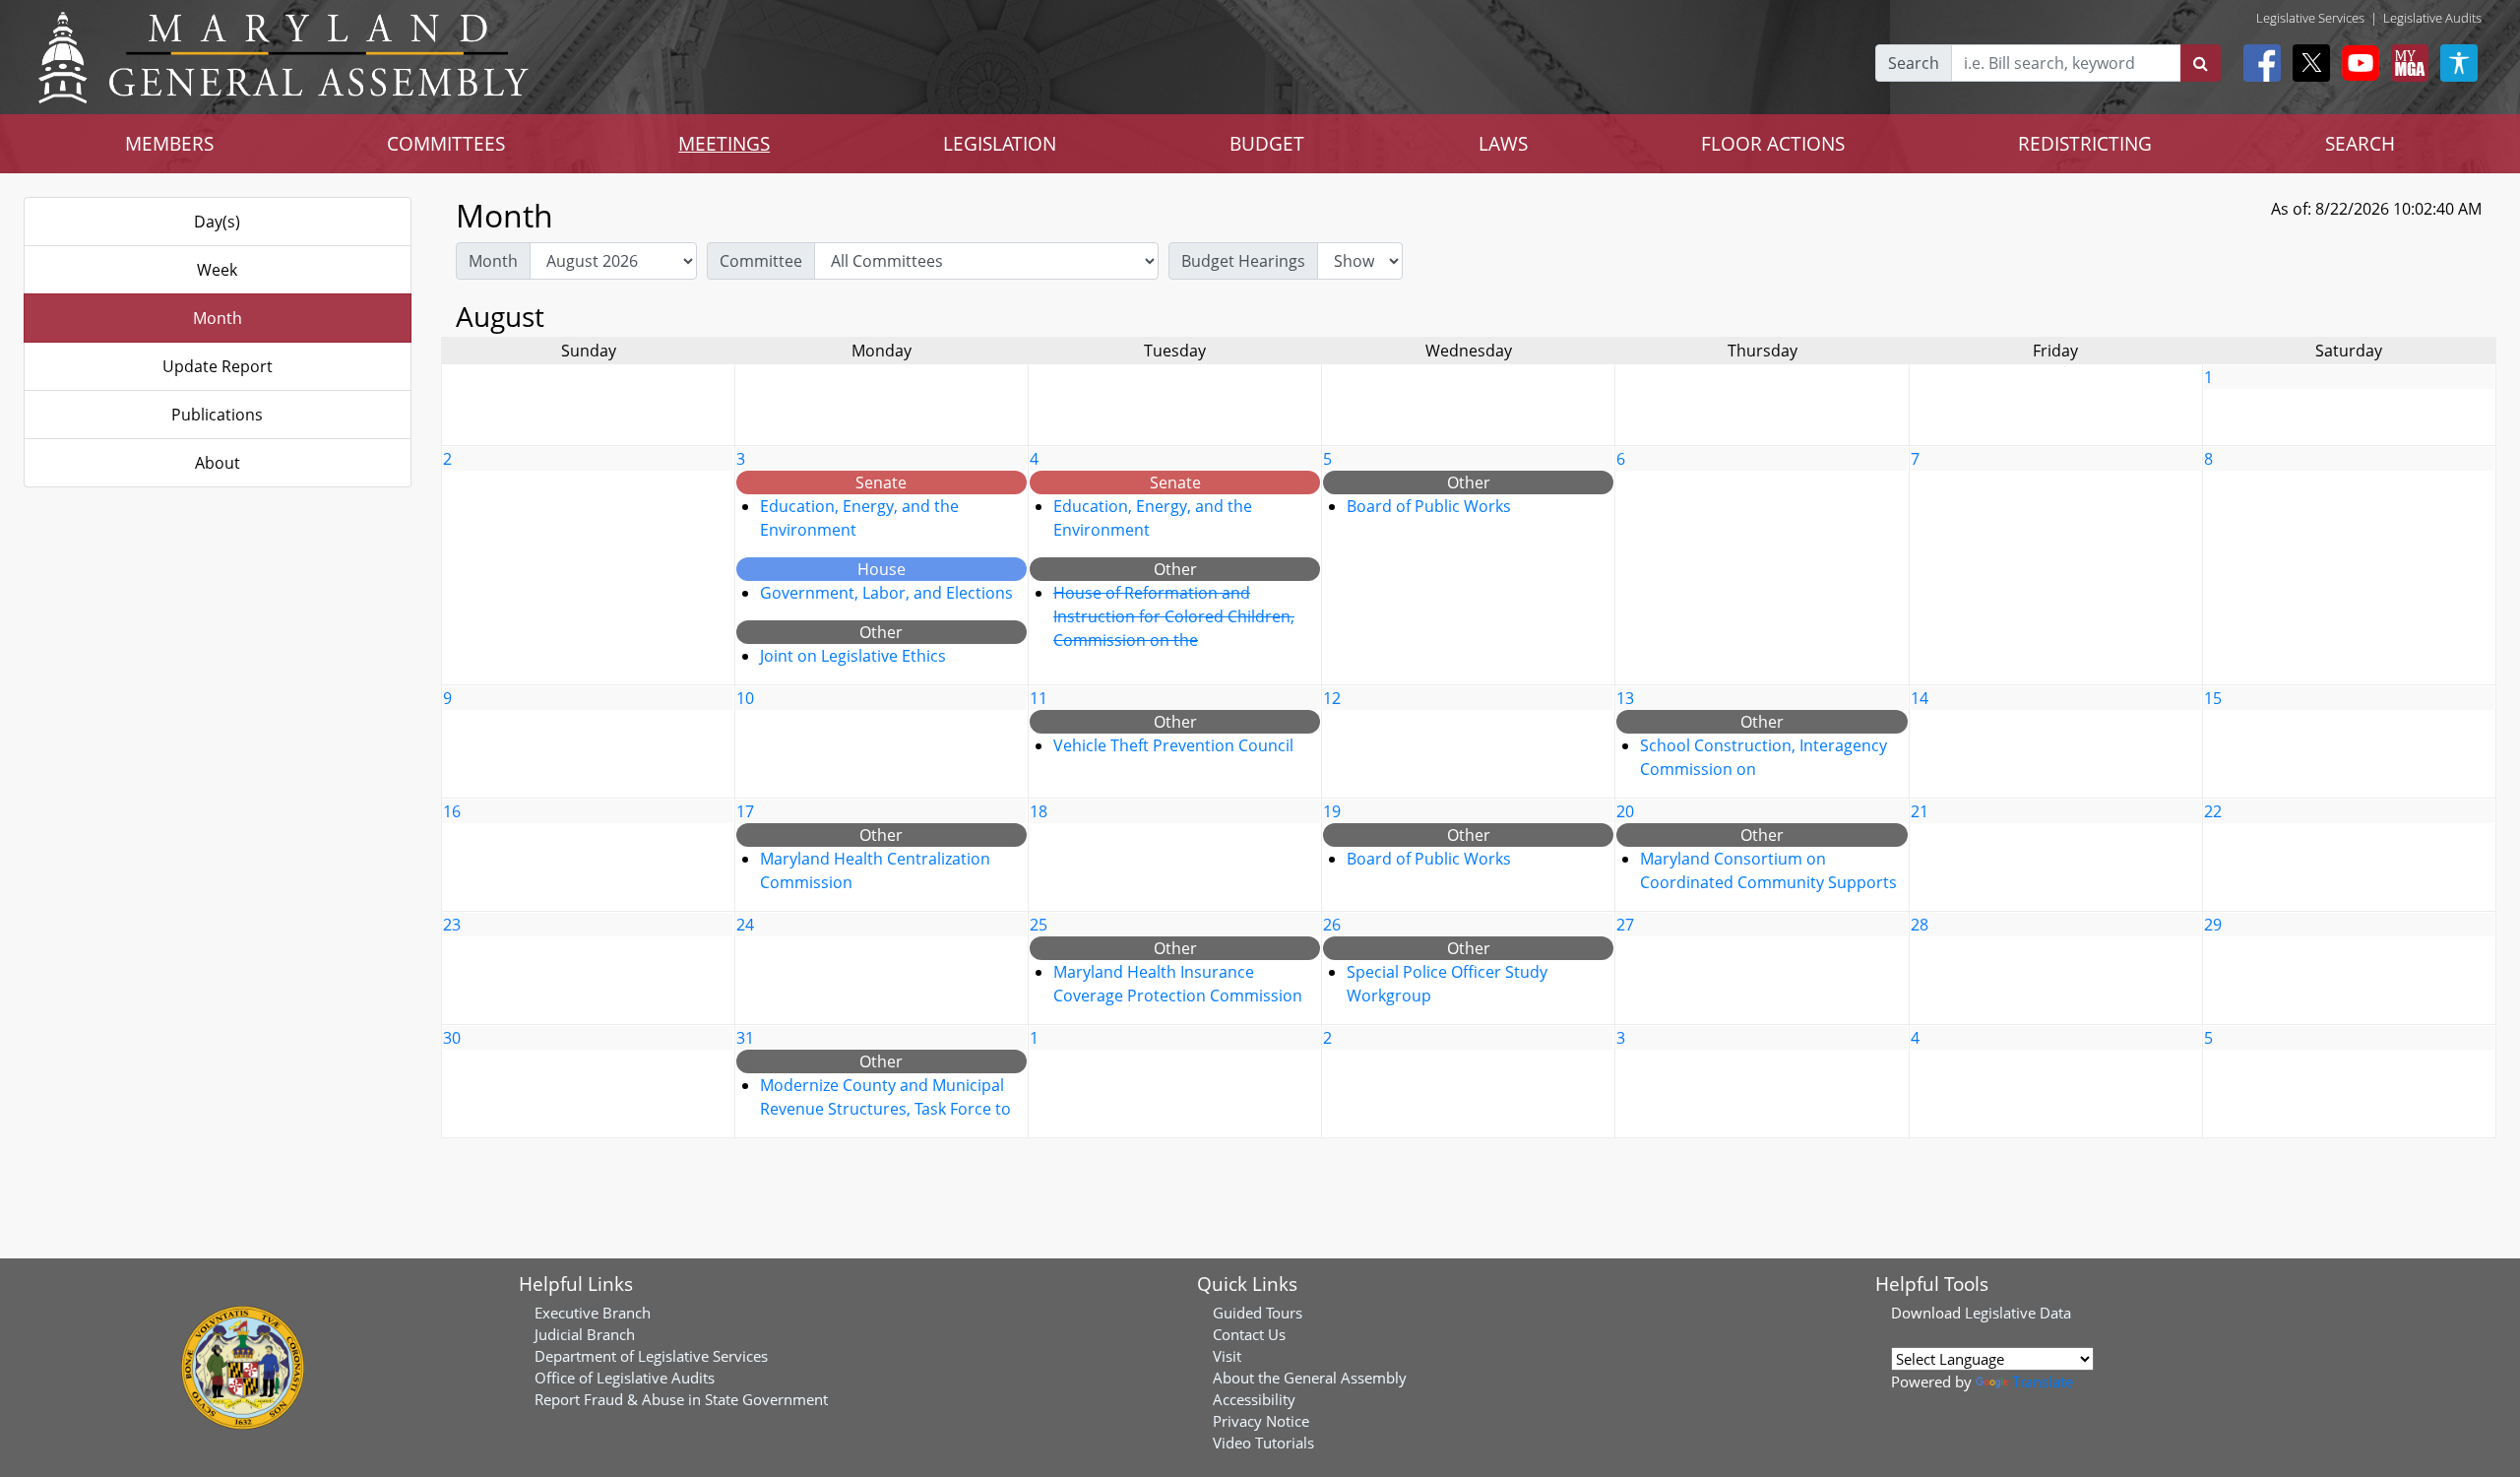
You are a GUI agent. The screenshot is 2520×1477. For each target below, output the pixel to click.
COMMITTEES (446, 143)
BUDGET (1267, 143)
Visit (1227, 1356)
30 (452, 1038)
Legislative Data (2018, 1313)
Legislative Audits (2432, 18)
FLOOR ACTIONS (1773, 143)
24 (745, 925)
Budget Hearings (1243, 261)
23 (452, 925)
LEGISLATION (1000, 143)
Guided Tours (1258, 1313)
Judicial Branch (585, 1334)
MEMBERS (169, 143)
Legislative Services (2310, 18)
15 (2213, 698)
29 (2213, 925)
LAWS (1503, 143)
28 (1920, 925)
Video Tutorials (1263, 1443)
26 (1332, 925)
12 (1332, 698)
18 (1039, 811)
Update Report (218, 366)
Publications (217, 415)
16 (452, 811)
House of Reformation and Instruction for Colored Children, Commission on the (1174, 616)
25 (1039, 925)
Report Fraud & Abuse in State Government (681, 1399)
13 (1625, 698)
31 (745, 1038)
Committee (761, 261)
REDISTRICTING (2085, 143)
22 (2213, 811)
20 (1625, 811)
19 (1332, 811)
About (218, 463)
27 (1625, 925)
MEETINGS (724, 143)
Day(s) (217, 222)
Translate (2043, 1381)
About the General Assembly (1310, 1378)
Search (1914, 63)
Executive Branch (593, 1313)
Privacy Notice (1261, 1421)
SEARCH (2360, 143)
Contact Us (1249, 1334)
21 (1920, 811)
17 (745, 811)
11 (1039, 698)
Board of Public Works (1429, 506)
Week (217, 270)
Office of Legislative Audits (625, 1378)
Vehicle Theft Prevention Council (1173, 745)
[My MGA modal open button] (2406, 63)
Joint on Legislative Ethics (853, 656)
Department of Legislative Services (651, 1356)
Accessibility (1254, 1399)
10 (745, 698)
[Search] (2201, 63)
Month (218, 318)
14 (1920, 698)
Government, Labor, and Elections (886, 593)
